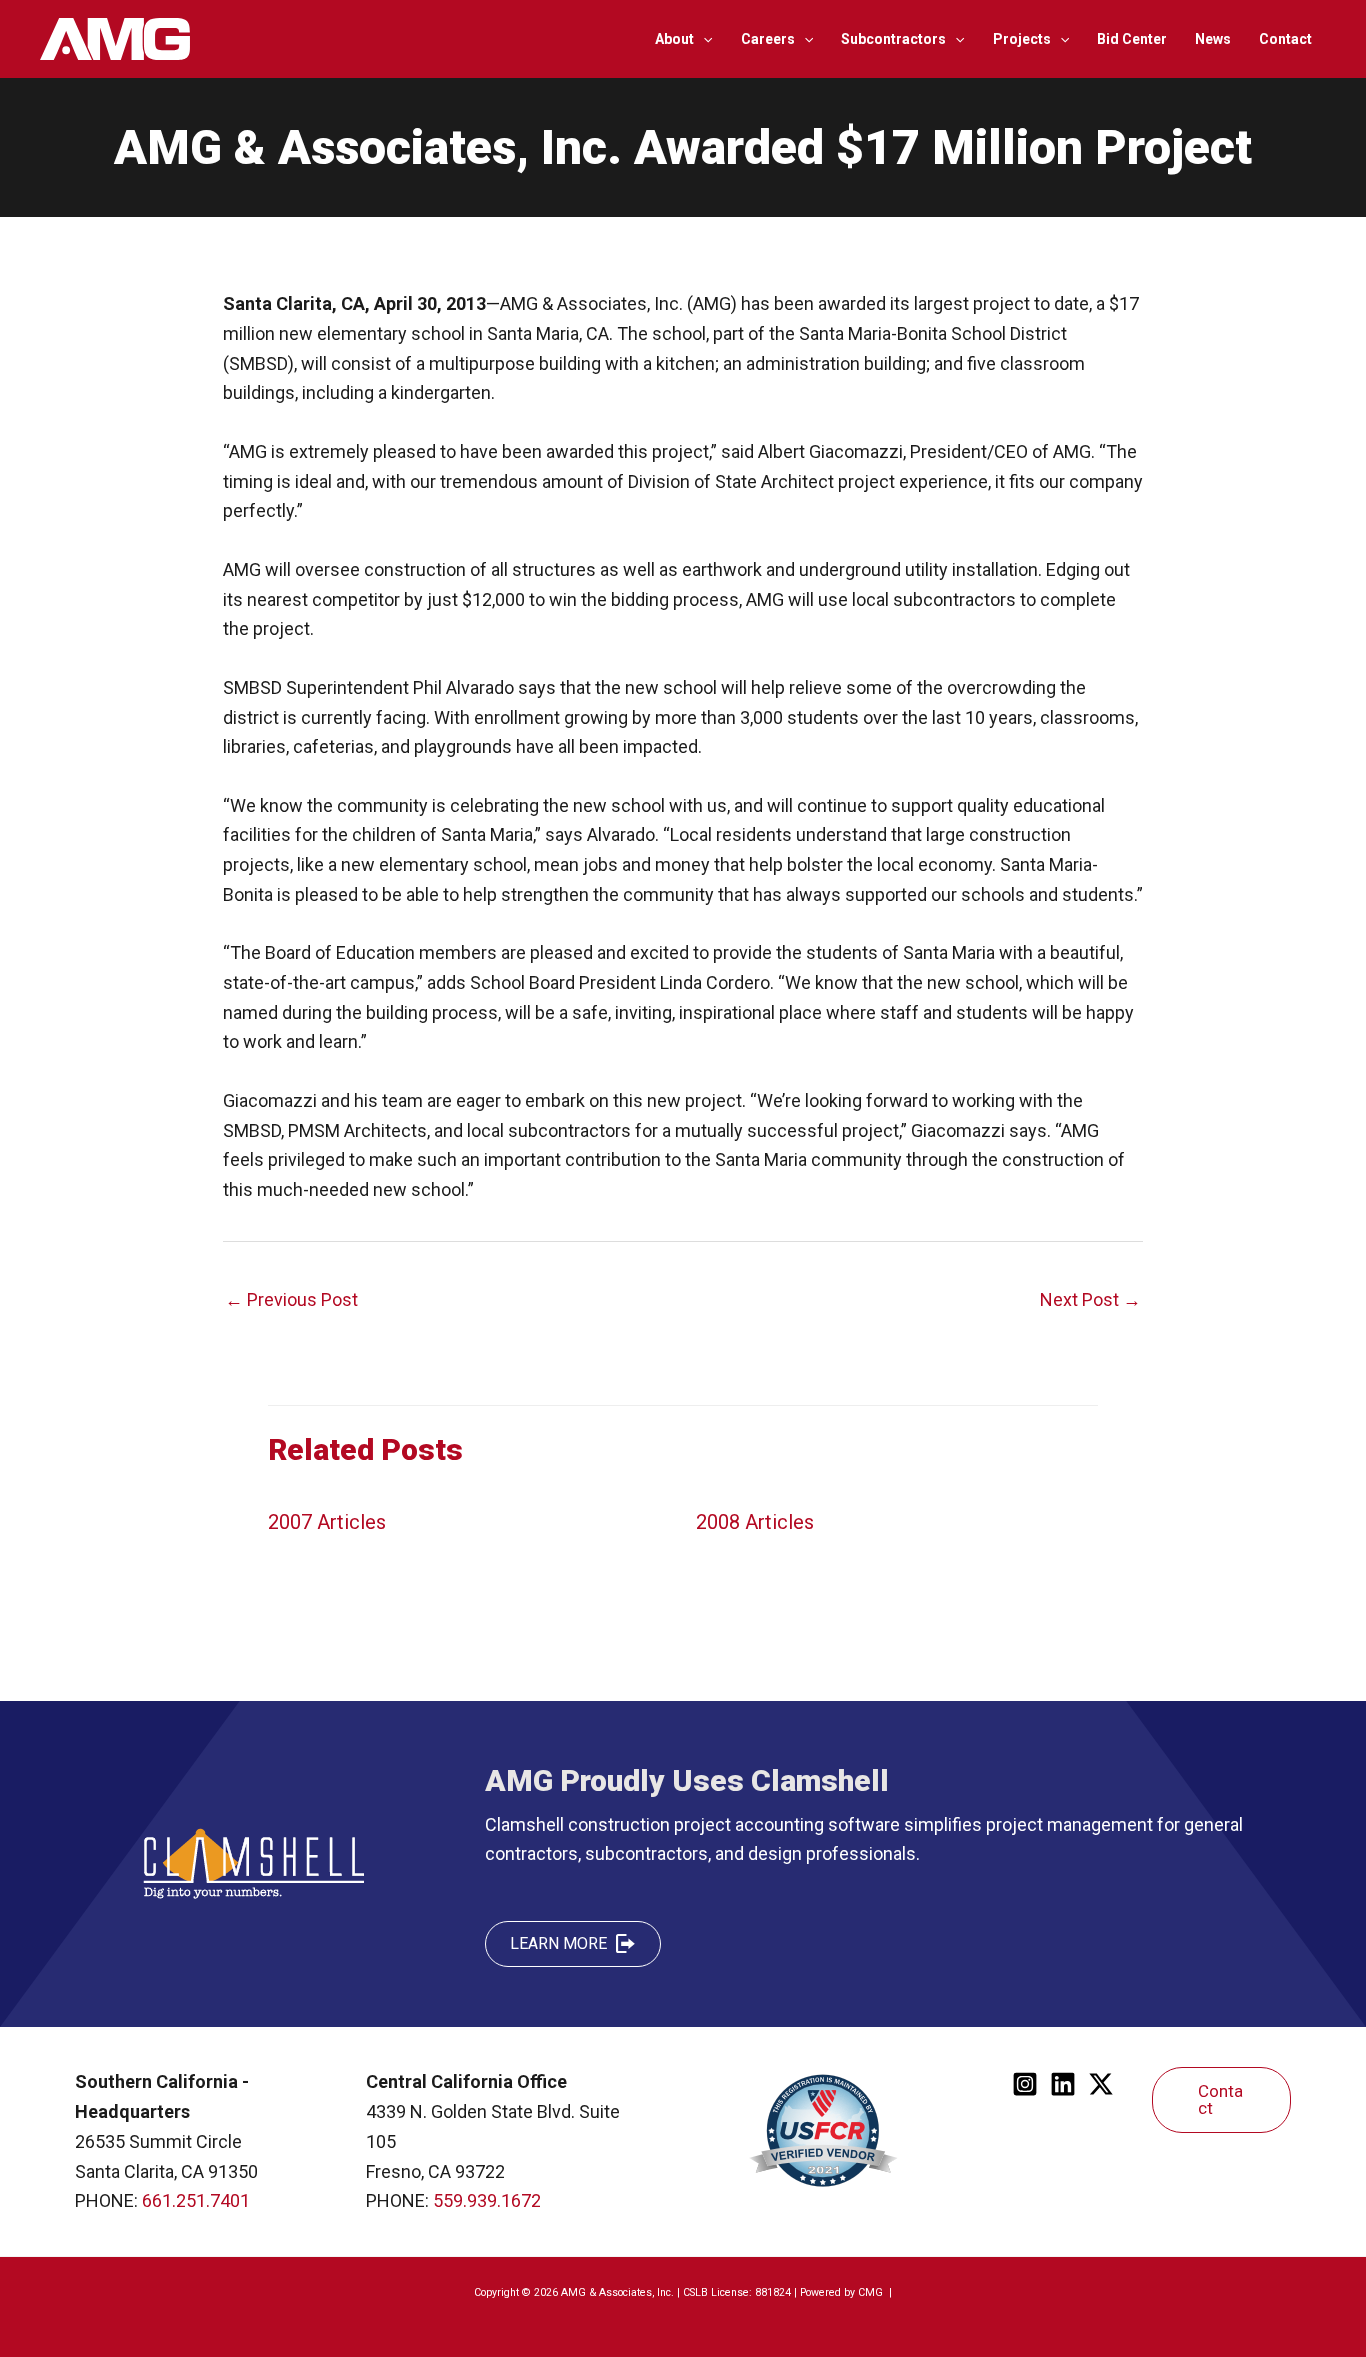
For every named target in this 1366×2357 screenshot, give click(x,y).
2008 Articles (755, 1522)
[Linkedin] (1063, 2084)
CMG (872, 2292)
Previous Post (291, 1299)
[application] (703, 39)
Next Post (1090, 1299)
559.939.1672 (487, 2200)
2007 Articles (327, 1522)
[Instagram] (1025, 2084)
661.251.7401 (196, 2200)
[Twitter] (1101, 2084)
